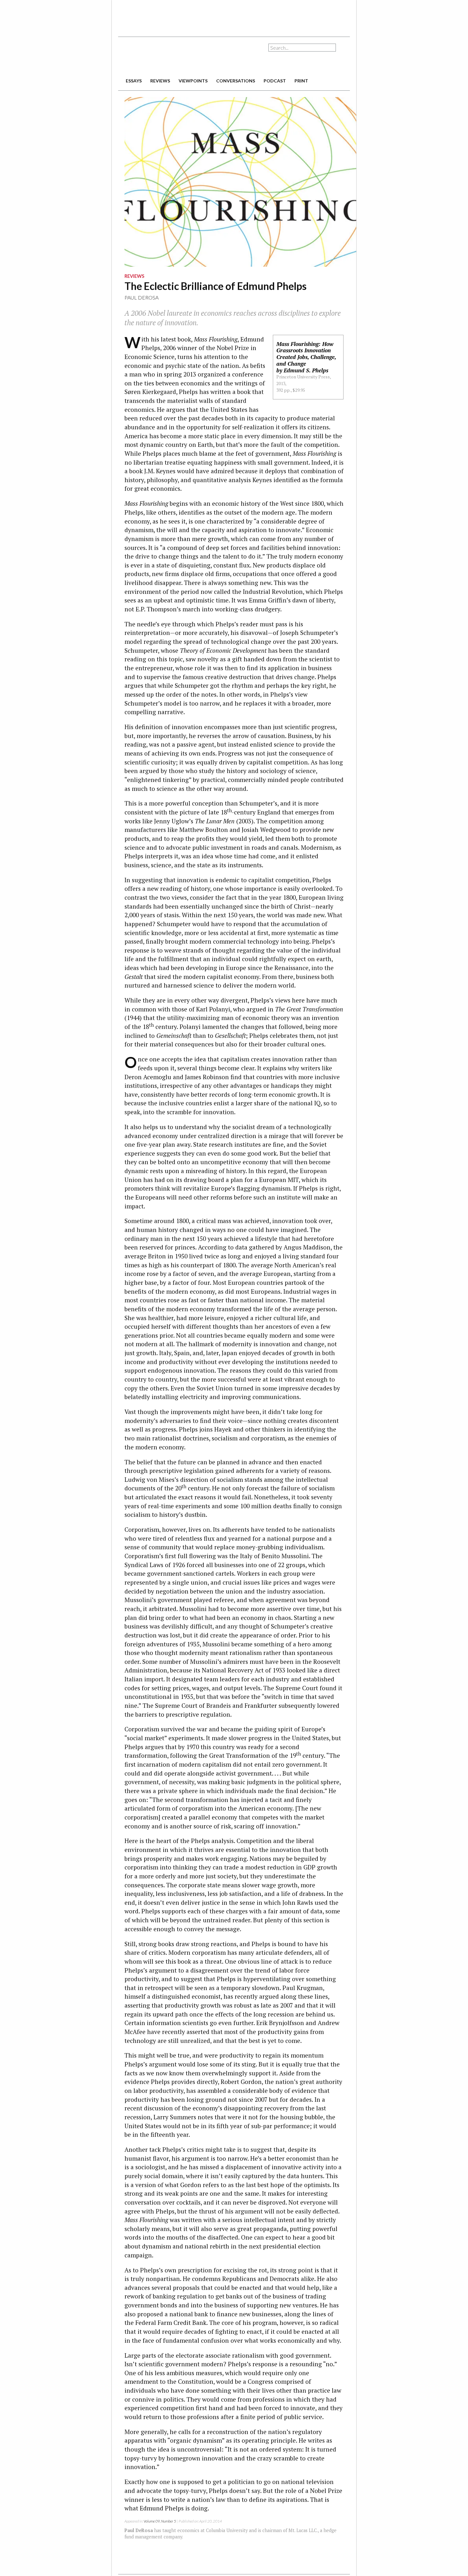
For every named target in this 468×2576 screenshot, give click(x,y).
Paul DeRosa (142, 297)
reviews (160, 81)
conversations (236, 81)
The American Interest (163, 56)
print (301, 81)
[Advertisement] (234, 16)
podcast (275, 81)
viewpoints (193, 81)
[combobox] (302, 48)
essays (134, 81)
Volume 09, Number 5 (160, 2521)
